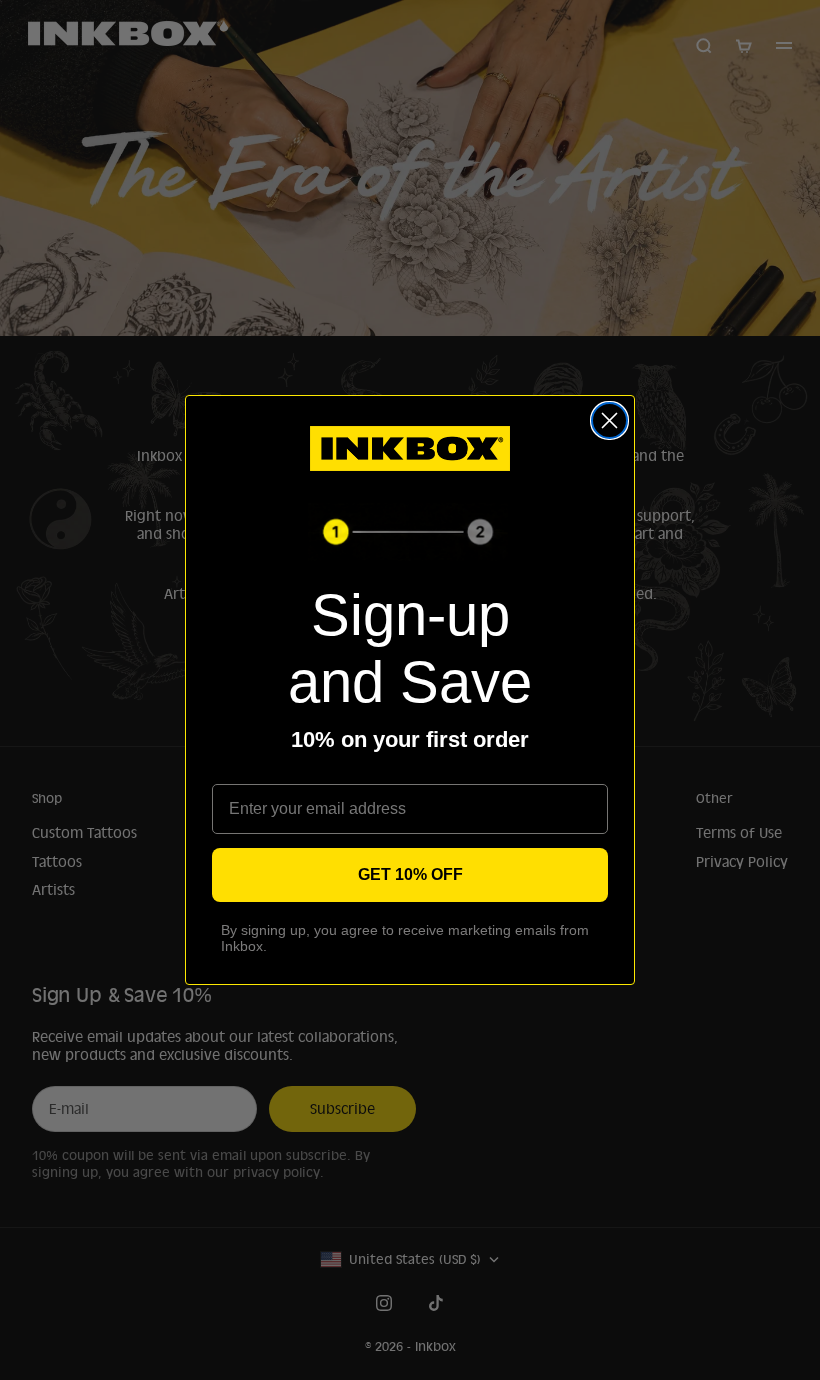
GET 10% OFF (410, 874)
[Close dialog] (609, 420)
